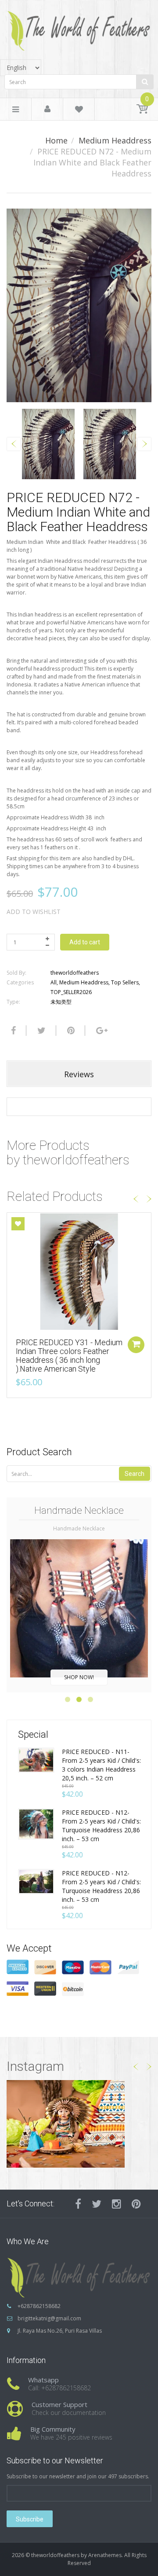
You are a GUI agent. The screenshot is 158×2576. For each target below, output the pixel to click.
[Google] (101, 1031)
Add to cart (85, 942)
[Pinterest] (136, 2204)
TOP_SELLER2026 (71, 992)
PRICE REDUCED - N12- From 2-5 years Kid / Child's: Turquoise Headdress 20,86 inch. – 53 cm (101, 1826)
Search (135, 1474)
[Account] (47, 110)
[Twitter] (40, 1031)
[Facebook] (12, 1031)
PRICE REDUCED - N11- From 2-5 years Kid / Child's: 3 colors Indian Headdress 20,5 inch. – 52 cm (101, 1765)
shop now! (79, 1677)
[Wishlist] (79, 111)
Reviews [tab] (79, 1074)
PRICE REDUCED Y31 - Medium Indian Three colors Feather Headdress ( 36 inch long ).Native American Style (69, 1355)
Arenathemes (105, 2555)
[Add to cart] (136, 1345)
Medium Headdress (115, 140)
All (54, 982)
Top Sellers (125, 982)
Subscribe (30, 2519)
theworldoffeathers (75, 973)
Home (56, 140)
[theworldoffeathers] (79, 28)
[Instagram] (117, 2204)
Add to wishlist (34, 912)
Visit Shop (79, 2124)
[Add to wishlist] (18, 1224)
